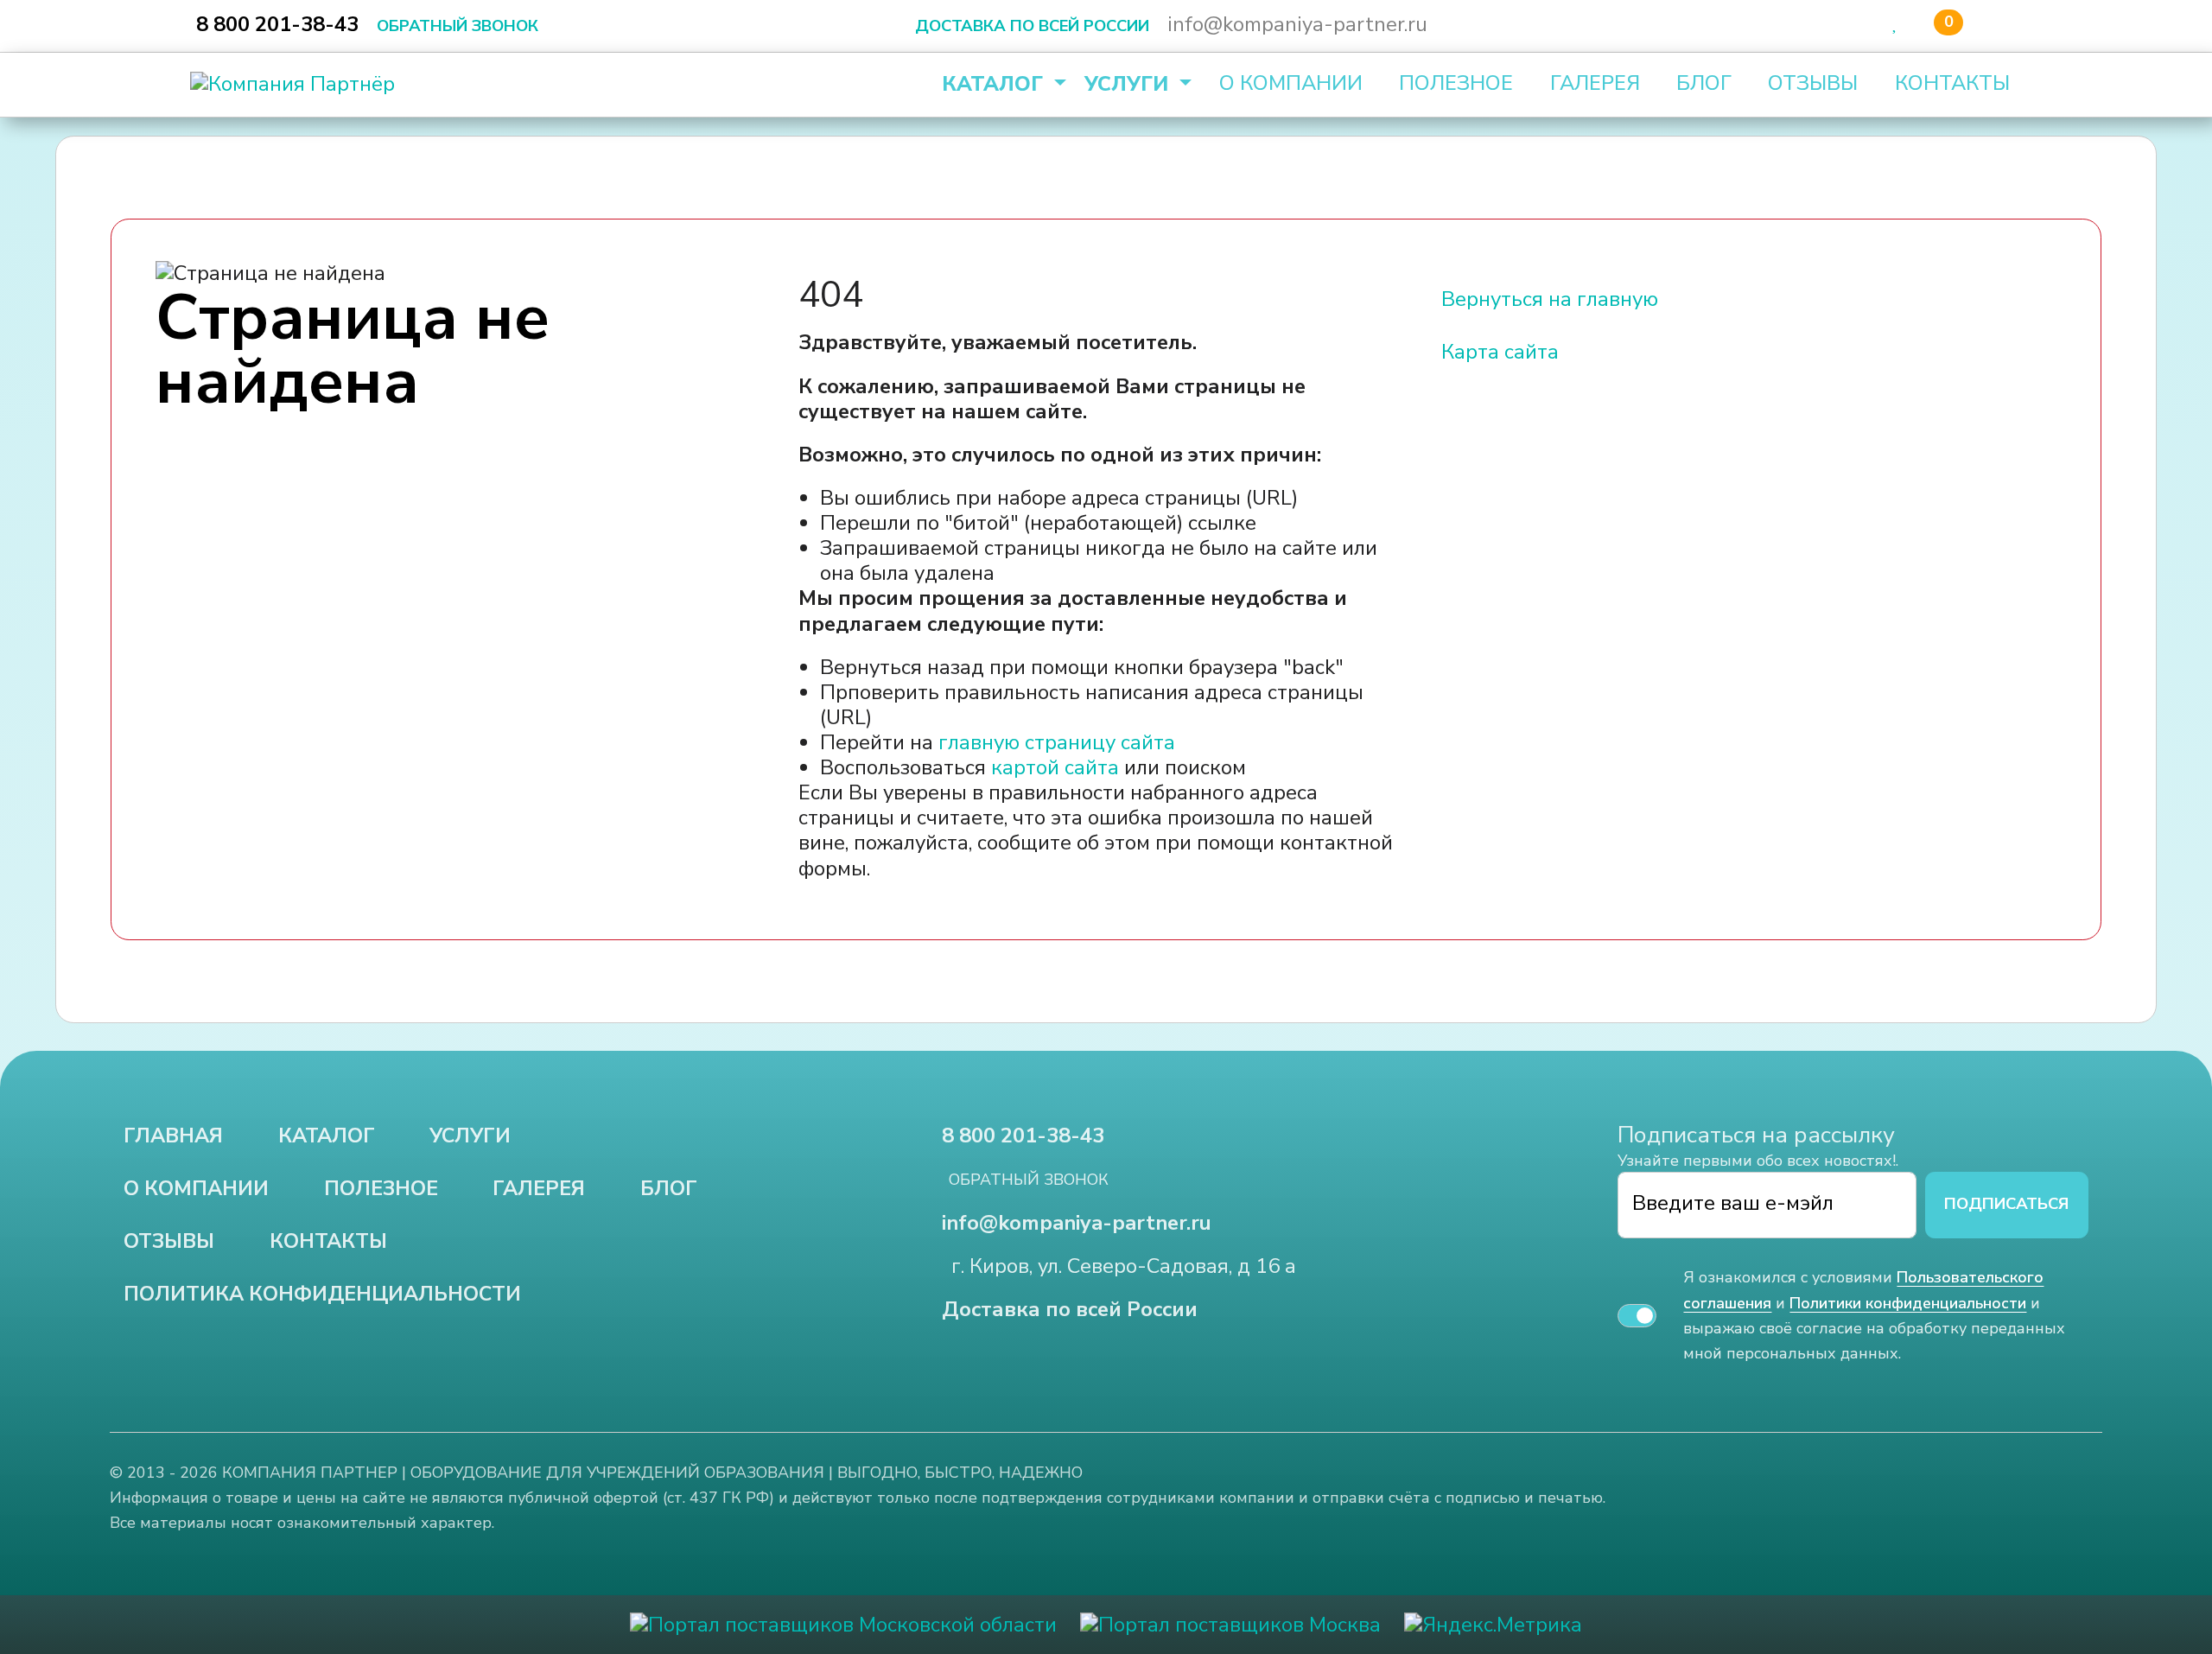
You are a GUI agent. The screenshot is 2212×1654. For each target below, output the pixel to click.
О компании (1291, 83)
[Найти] (1831, 25)
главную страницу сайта (1057, 742)
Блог (1704, 83)
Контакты (1952, 83)
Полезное (1456, 83)
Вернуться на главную (1550, 299)
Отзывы (1813, 83)
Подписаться (2006, 1204)
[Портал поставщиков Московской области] (843, 1624)
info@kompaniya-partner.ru (1297, 24)
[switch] (1637, 1316)
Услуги (1129, 84)
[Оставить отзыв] (1990, 25)
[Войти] (1866, 25)
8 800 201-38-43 (277, 24)
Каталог (995, 84)
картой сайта (1055, 767)
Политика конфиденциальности (322, 1294)
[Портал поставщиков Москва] (1230, 1624)
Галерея (1595, 83)
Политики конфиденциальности (1908, 1303)
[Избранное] (1896, 23)
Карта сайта (1500, 352)
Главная (173, 1136)
